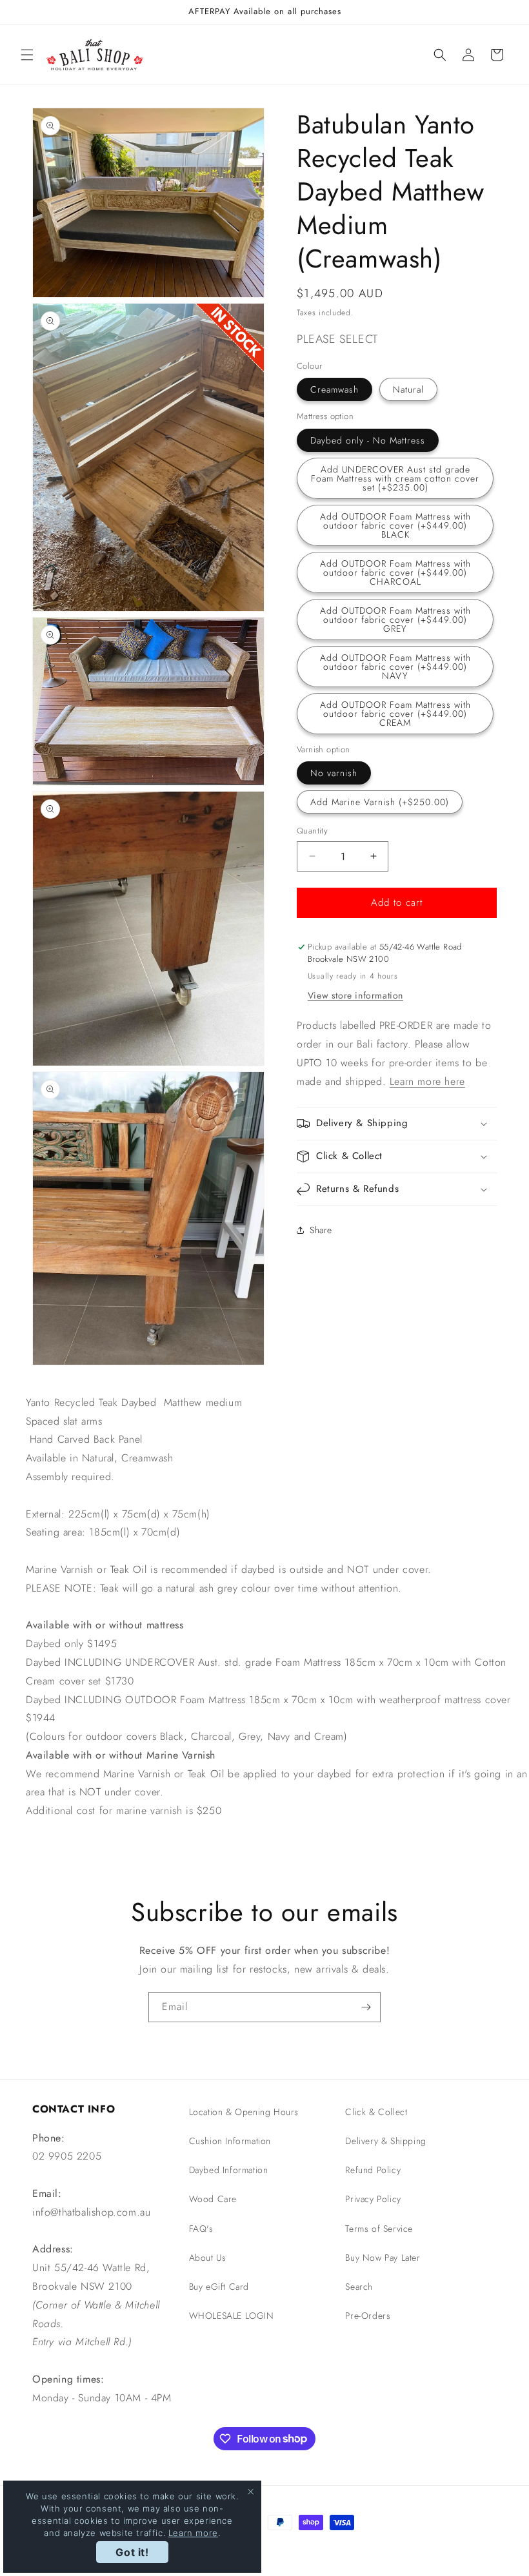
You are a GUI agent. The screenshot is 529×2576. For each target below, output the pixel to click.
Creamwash (334, 389)
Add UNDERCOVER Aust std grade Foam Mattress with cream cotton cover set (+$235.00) (395, 478)
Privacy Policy (373, 2199)
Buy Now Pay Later (383, 2258)
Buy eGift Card (219, 2287)
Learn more (193, 2533)
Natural (408, 389)
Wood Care (213, 2199)
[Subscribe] (366, 2007)
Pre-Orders (368, 2316)
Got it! (132, 2552)
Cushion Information (230, 2141)
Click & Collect (376, 2112)
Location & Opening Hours (244, 2112)
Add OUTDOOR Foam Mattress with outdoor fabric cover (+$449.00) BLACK (395, 525)
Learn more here (427, 1081)
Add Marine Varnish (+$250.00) (380, 802)
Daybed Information (229, 2170)
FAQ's (201, 2229)
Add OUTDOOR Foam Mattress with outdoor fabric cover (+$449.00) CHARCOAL (395, 572)
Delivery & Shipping (385, 2141)
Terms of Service (379, 2229)
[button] (27, 55)
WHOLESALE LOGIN (232, 2316)
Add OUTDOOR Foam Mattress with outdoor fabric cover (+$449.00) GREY (395, 620)
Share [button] (321, 1230)
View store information (355, 995)
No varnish (334, 773)
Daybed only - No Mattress (368, 440)
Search (359, 2287)
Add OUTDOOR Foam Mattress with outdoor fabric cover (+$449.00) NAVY (395, 667)
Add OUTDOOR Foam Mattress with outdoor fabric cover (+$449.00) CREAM (395, 714)
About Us (208, 2258)
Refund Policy (373, 2170)
